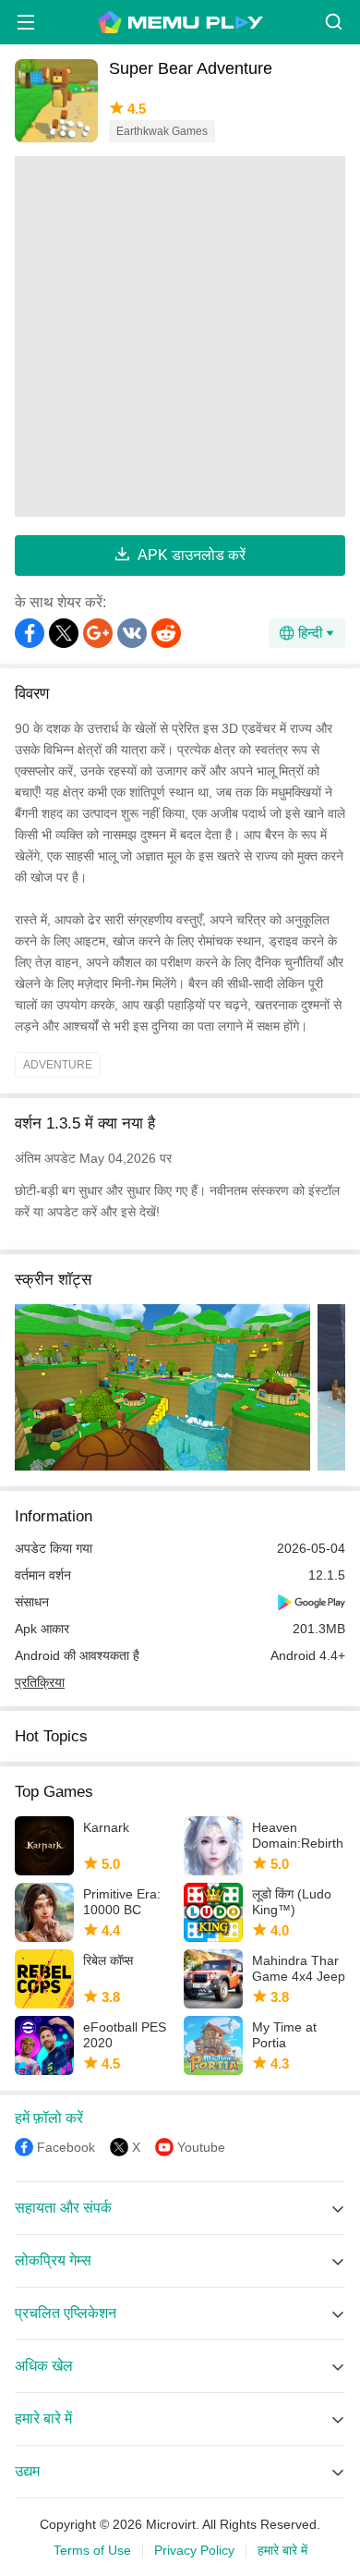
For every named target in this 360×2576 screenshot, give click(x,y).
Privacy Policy (194, 2550)
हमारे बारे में (282, 2550)
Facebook (66, 2147)
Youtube (201, 2147)
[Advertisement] (180, 336)
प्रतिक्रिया (40, 1682)
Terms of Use (92, 2550)
